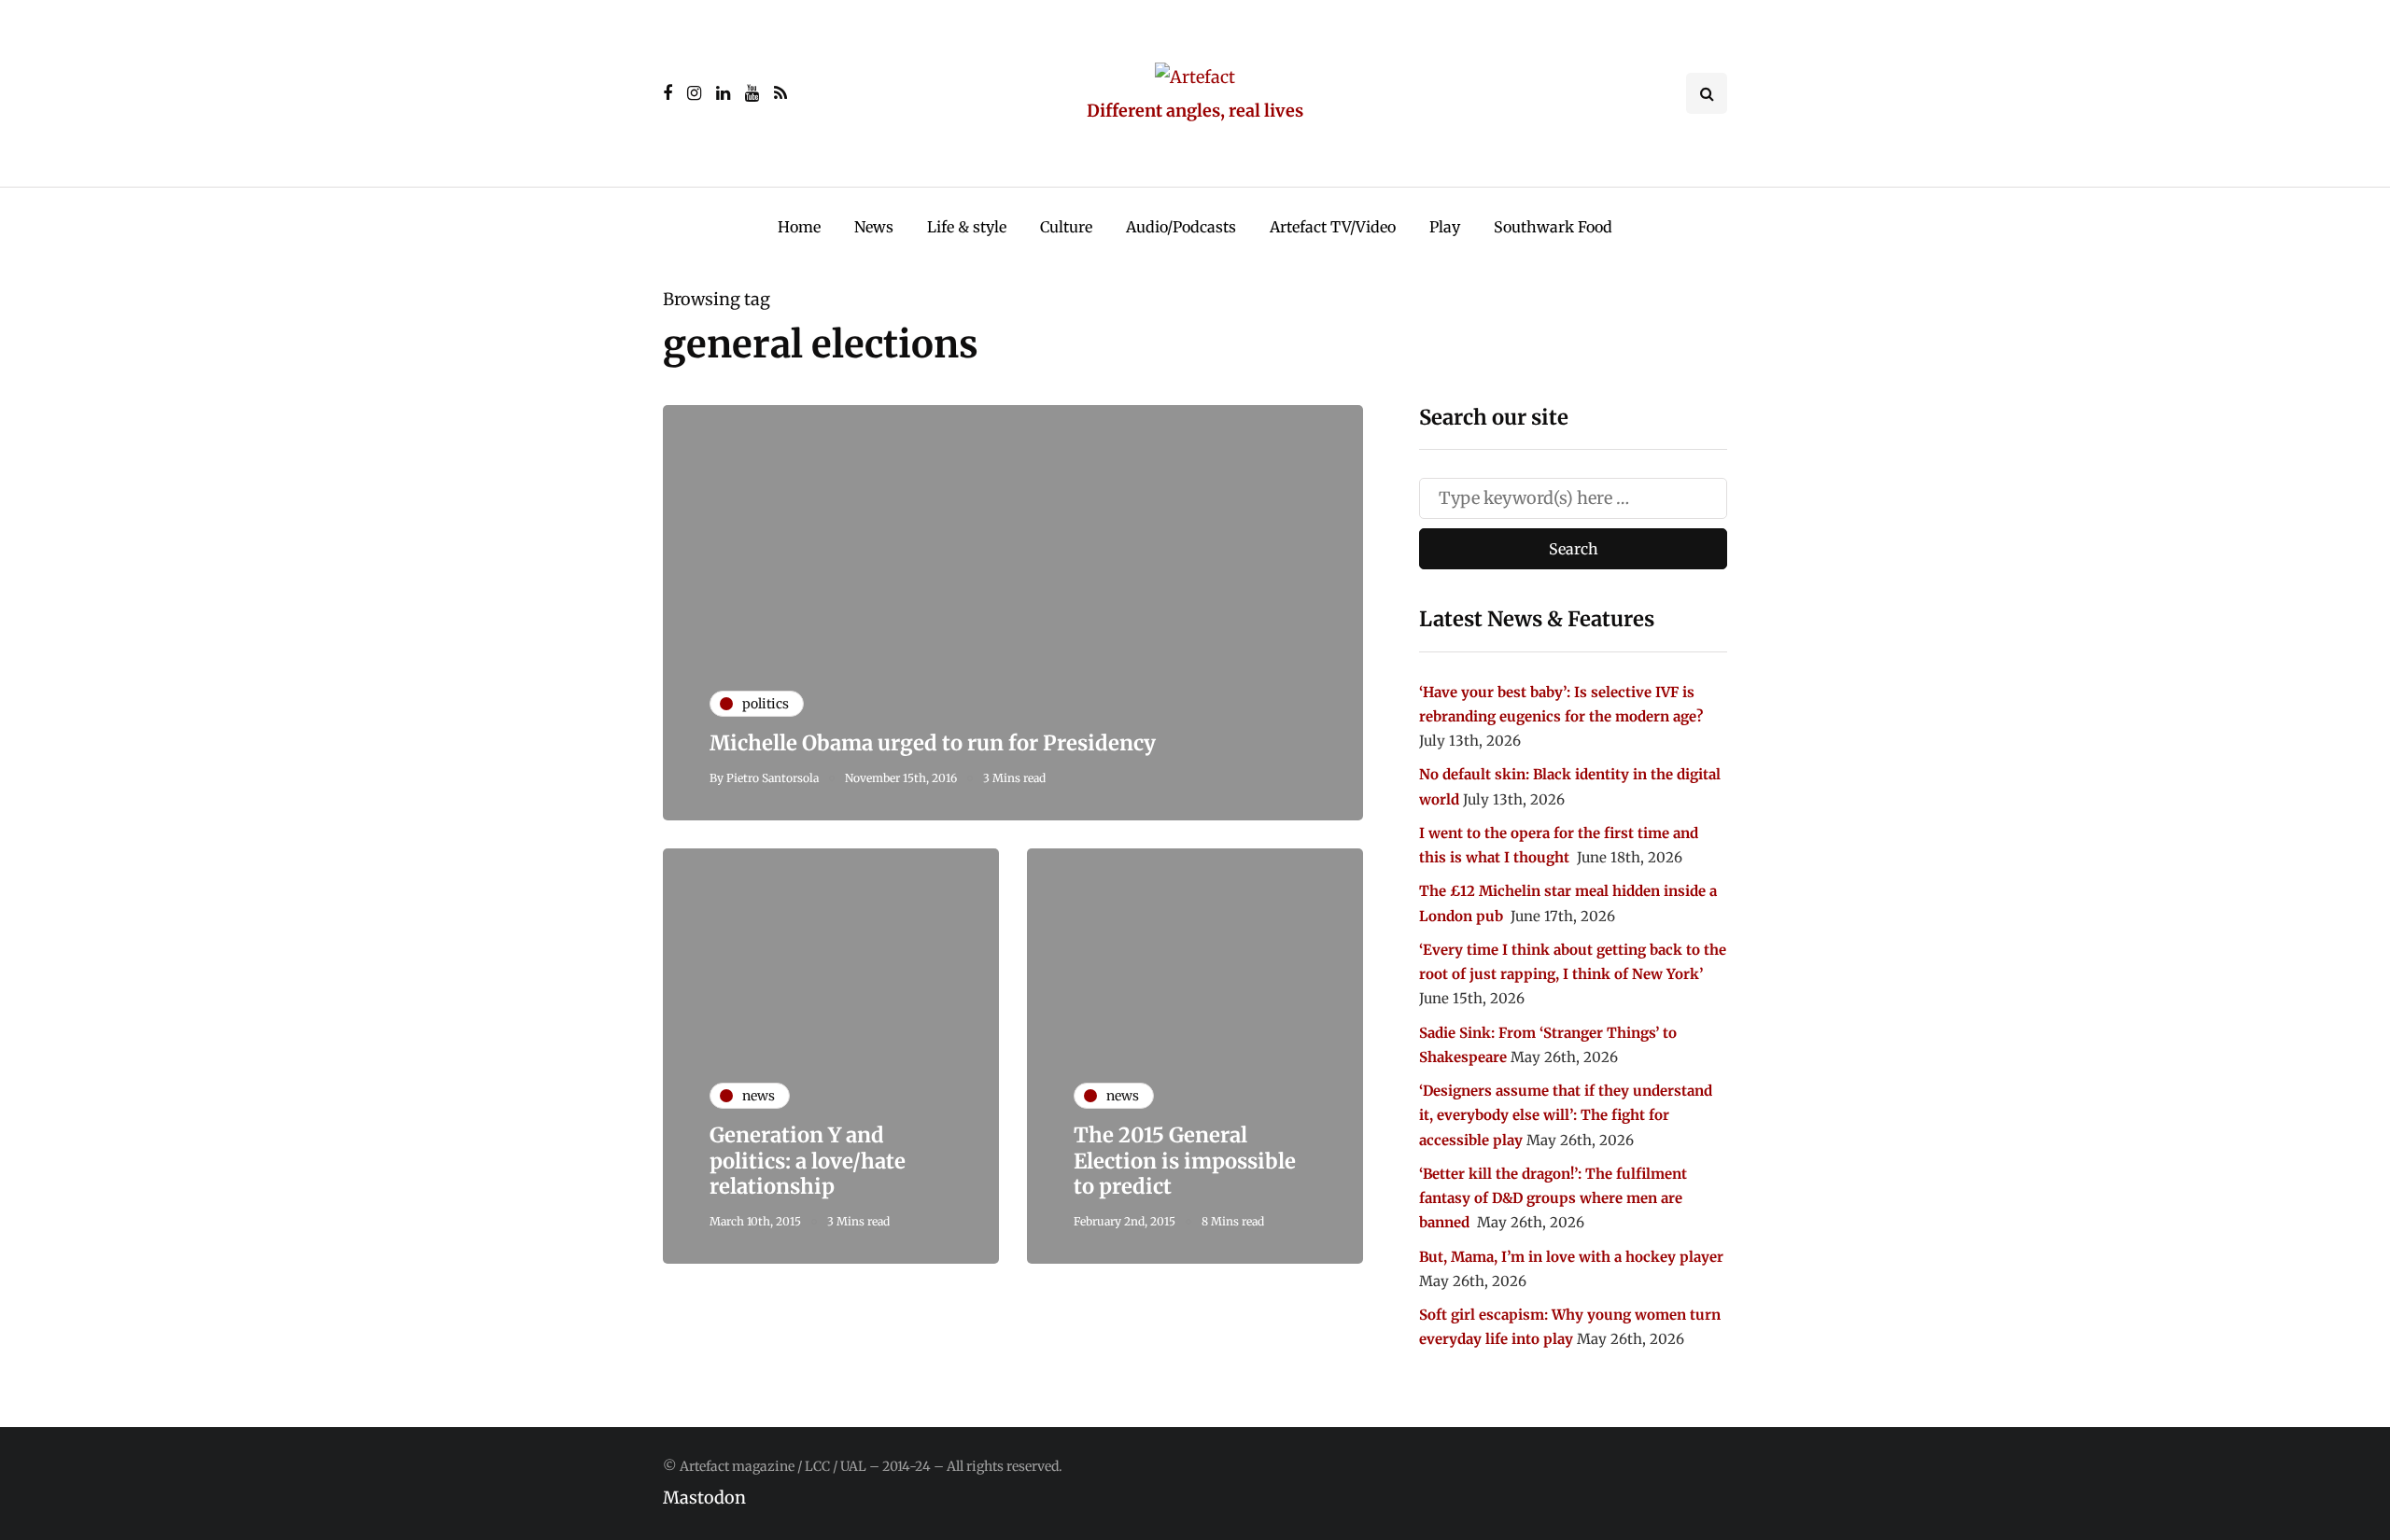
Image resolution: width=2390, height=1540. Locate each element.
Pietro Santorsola (773, 778)
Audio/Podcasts (1181, 227)
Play (1445, 227)
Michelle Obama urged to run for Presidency (933, 743)
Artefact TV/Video (1333, 227)
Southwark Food (1553, 227)
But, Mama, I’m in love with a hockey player (1571, 1257)
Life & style (967, 227)
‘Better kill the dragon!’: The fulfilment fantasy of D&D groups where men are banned (1553, 1198)
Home (799, 227)
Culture (1066, 227)
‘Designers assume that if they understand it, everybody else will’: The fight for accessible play (1566, 1115)
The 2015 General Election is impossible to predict (1185, 1161)
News (874, 227)
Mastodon (704, 1498)
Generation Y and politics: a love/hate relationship (808, 1161)
